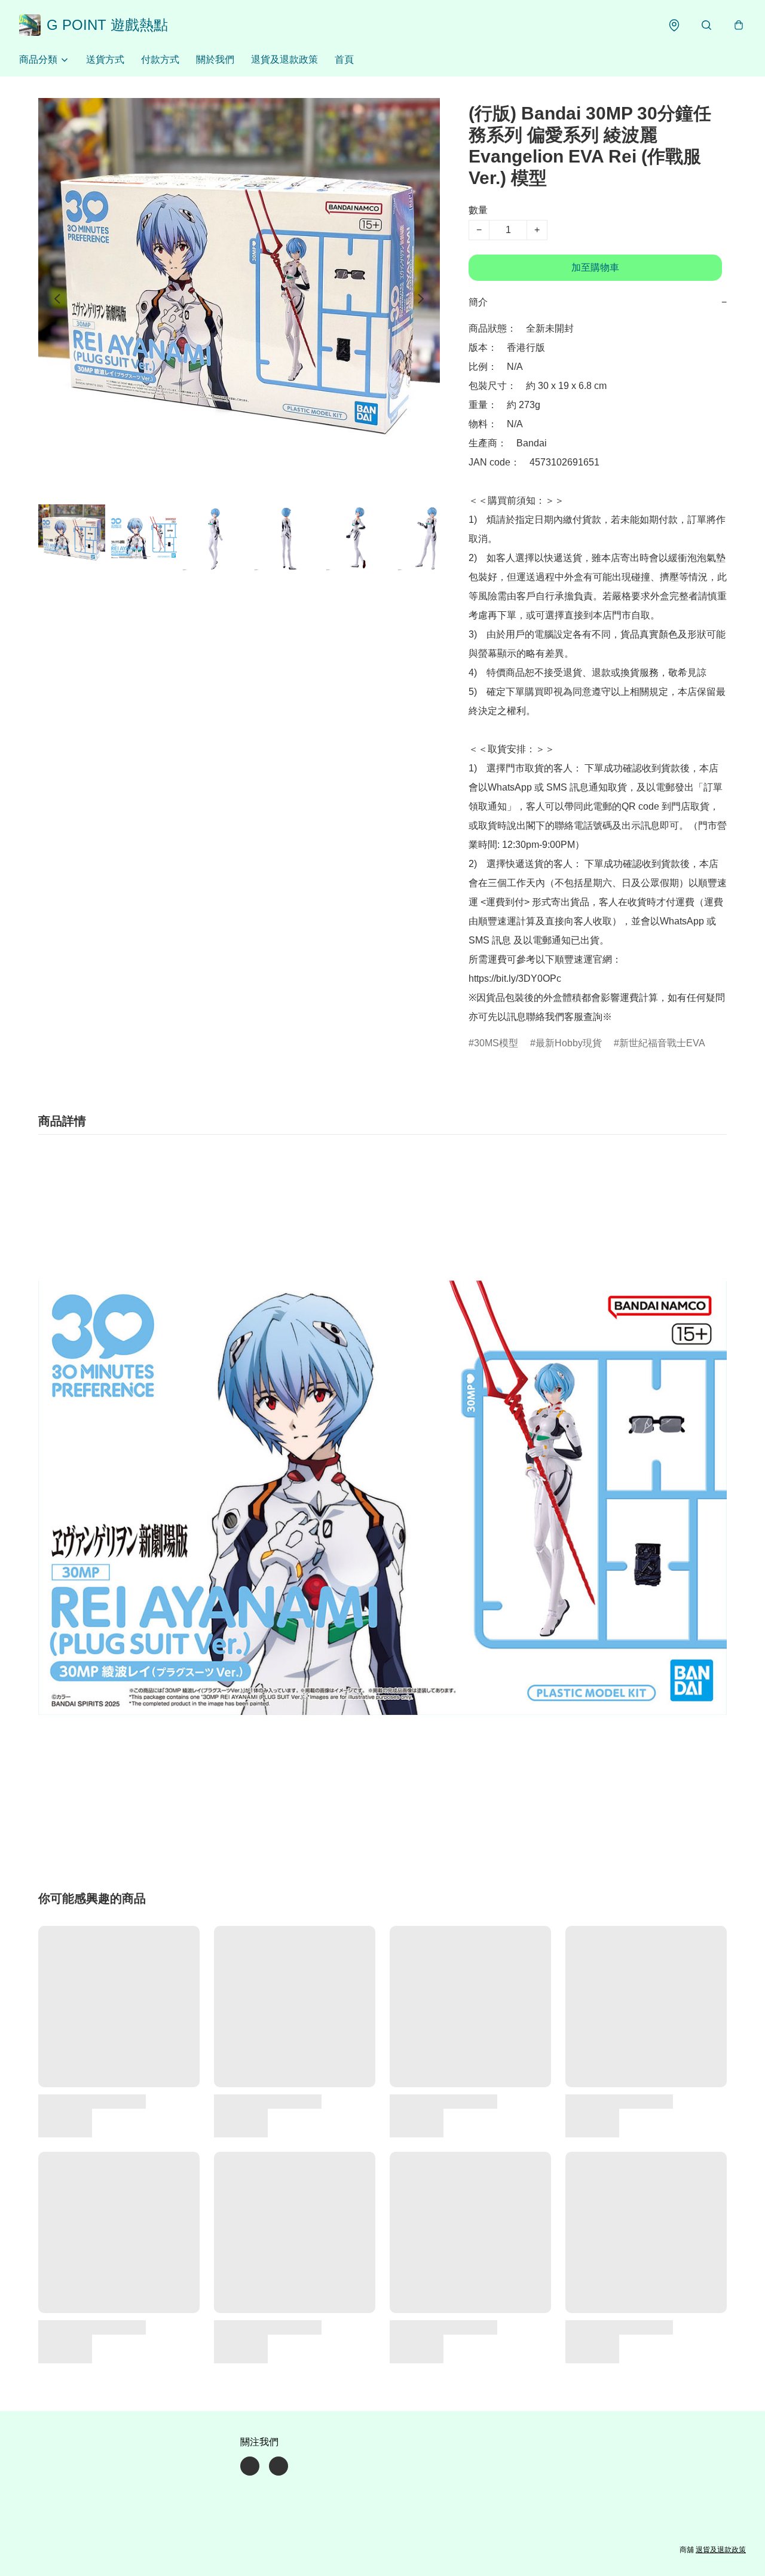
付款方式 (160, 59)
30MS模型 (496, 1043)
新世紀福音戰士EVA (662, 1043)
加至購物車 (595, 267)
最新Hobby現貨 (569, 1043)
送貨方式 (105, 59)
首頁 (344, 59)
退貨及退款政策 (284, 59)
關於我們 (215, 59)
